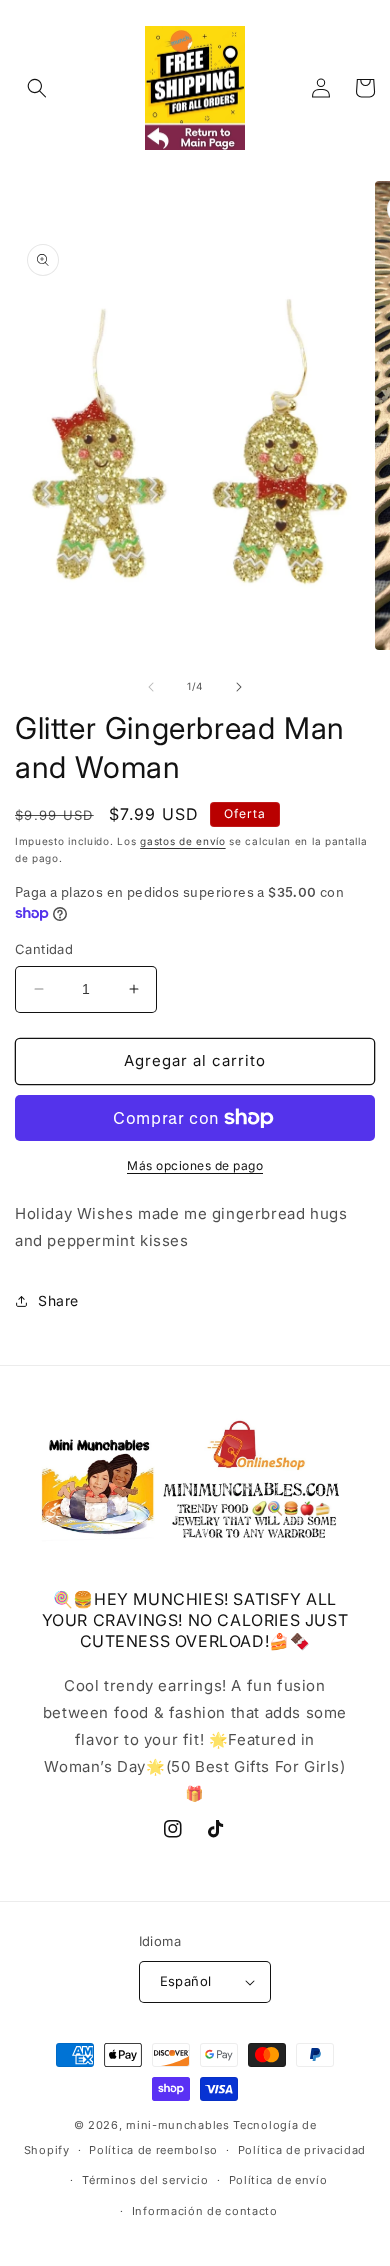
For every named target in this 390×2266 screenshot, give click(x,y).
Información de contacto (205, 2211)
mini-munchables (178, 2125)
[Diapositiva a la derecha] (239, 687)
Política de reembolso (153, 2150)
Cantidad (44, 949)
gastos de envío (183, 841)
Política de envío (278, 2180)
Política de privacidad (302, 2150)
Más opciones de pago (195, 1165)
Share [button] (58, 1300)
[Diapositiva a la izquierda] (151, 687)
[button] (37, 88)
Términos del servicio (145, 2180)
